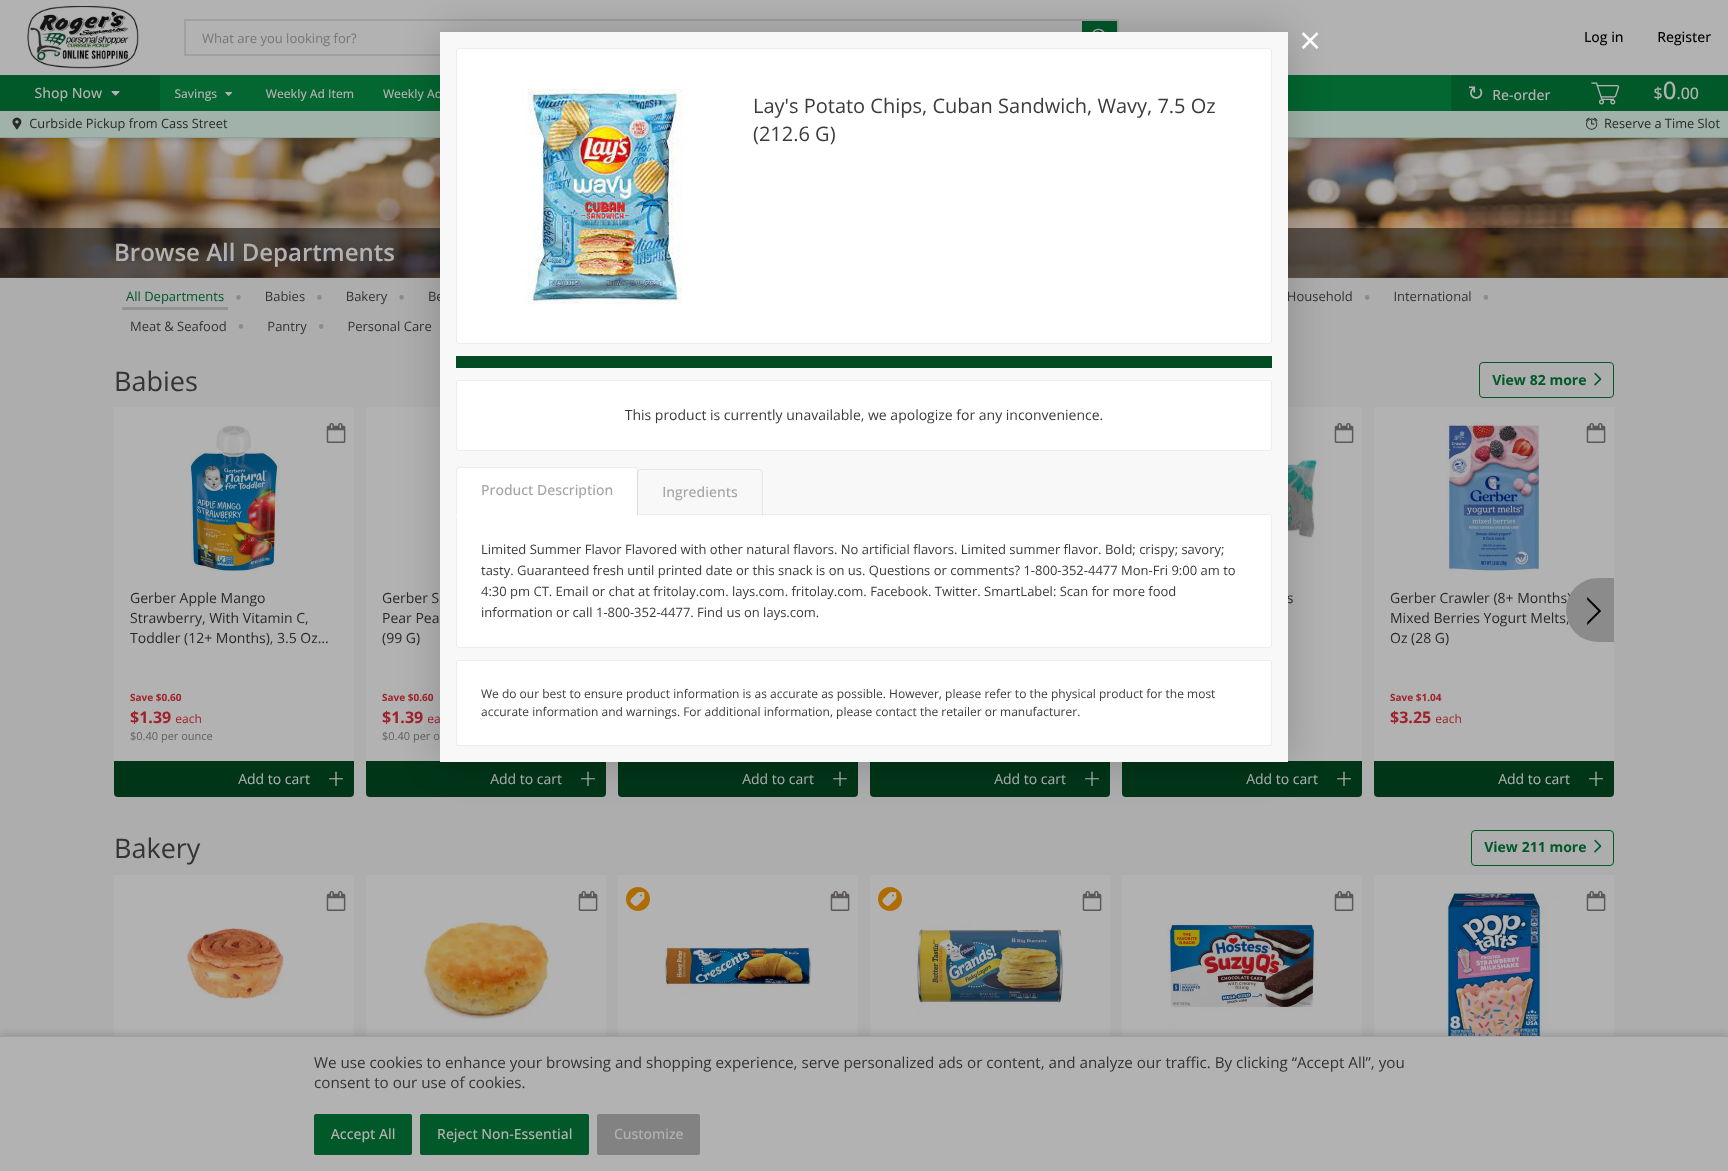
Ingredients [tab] (699, 492)
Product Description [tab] (547, 490)
